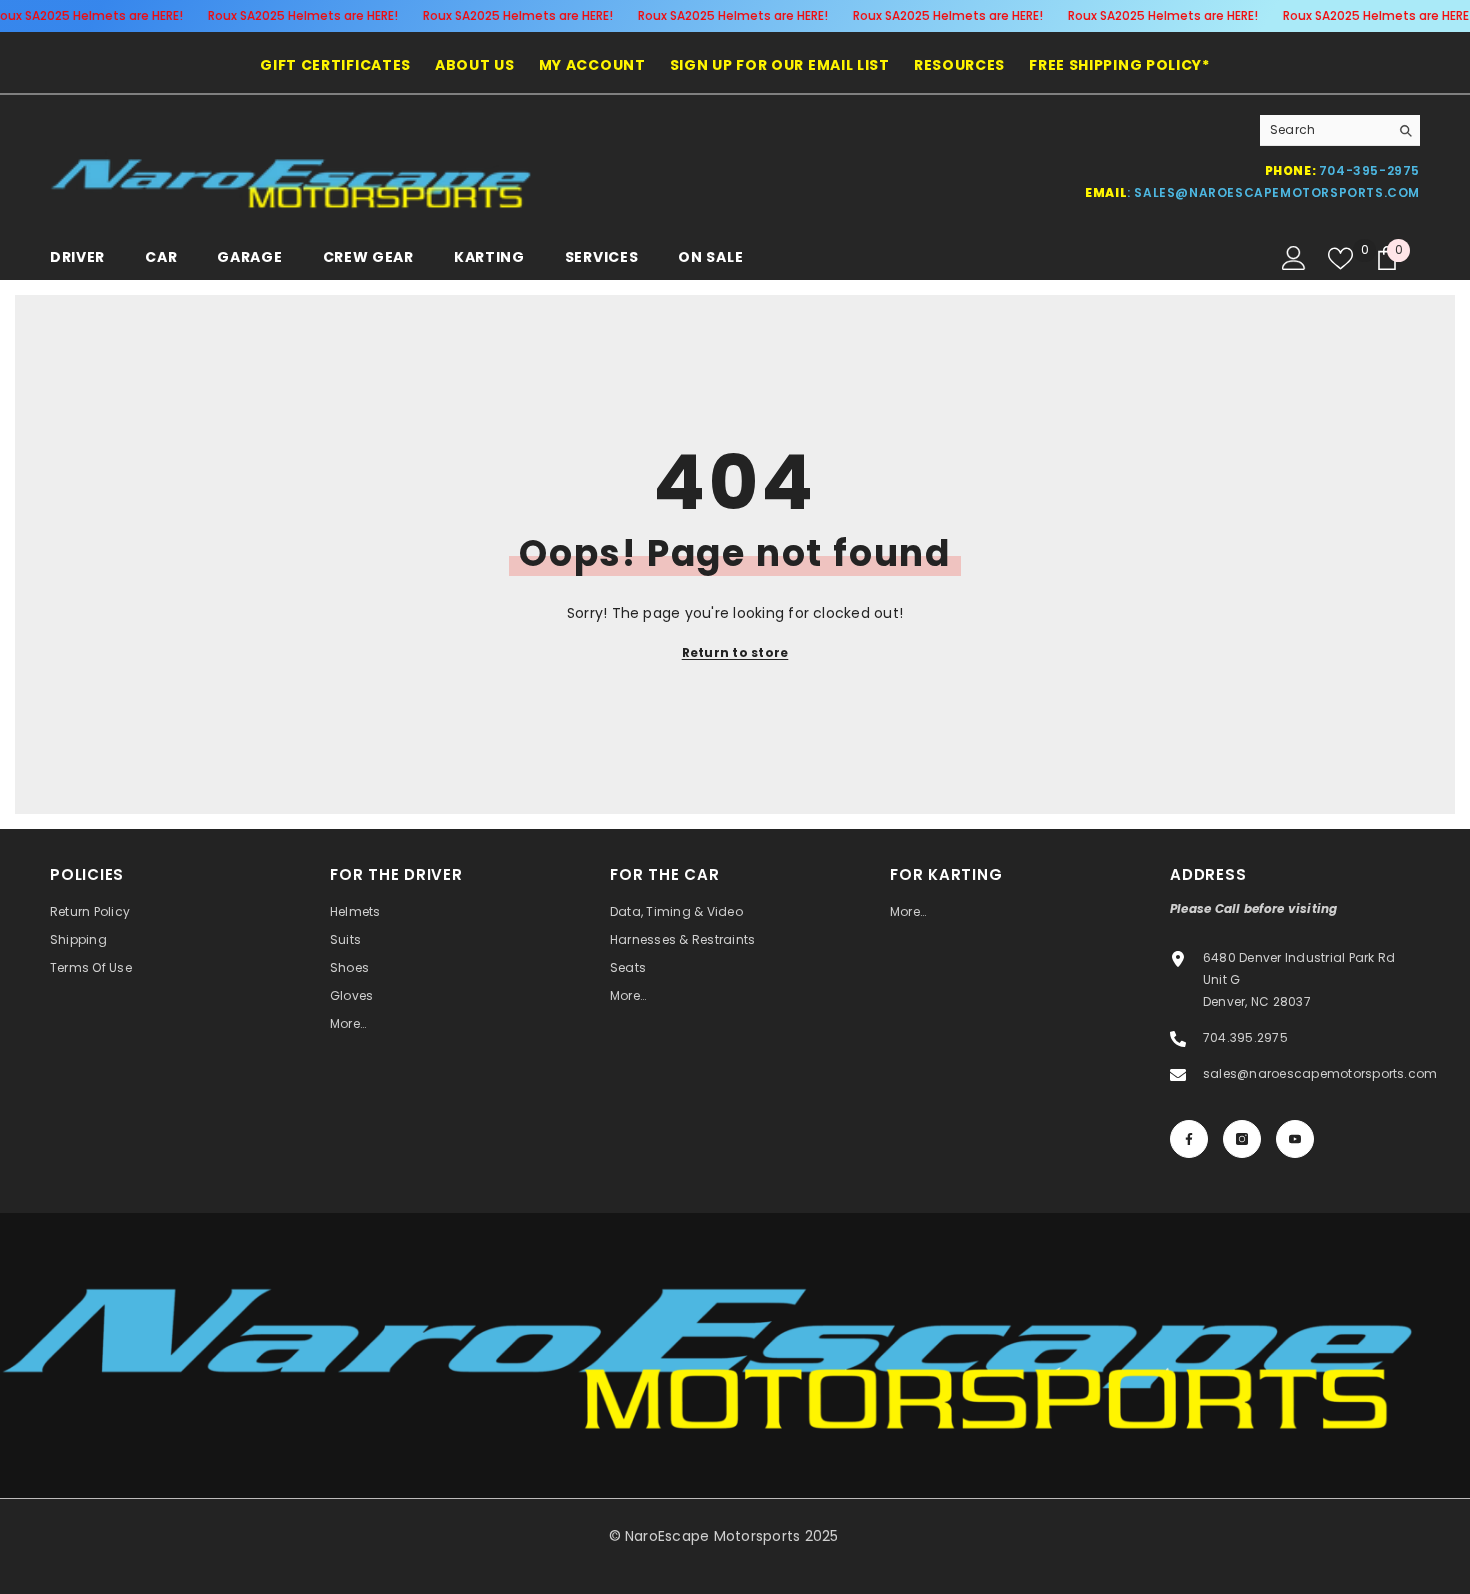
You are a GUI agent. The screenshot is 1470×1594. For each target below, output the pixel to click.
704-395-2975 (1369, 170)
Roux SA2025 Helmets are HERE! (302, 15)
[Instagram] (1242, 1139)
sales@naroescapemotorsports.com (1277, 192)
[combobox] (1324, 130)
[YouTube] (1295, 1139)
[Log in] (1294, 258)
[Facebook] (1189, 1139)
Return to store (735, 652)
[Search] (1340, 130)
